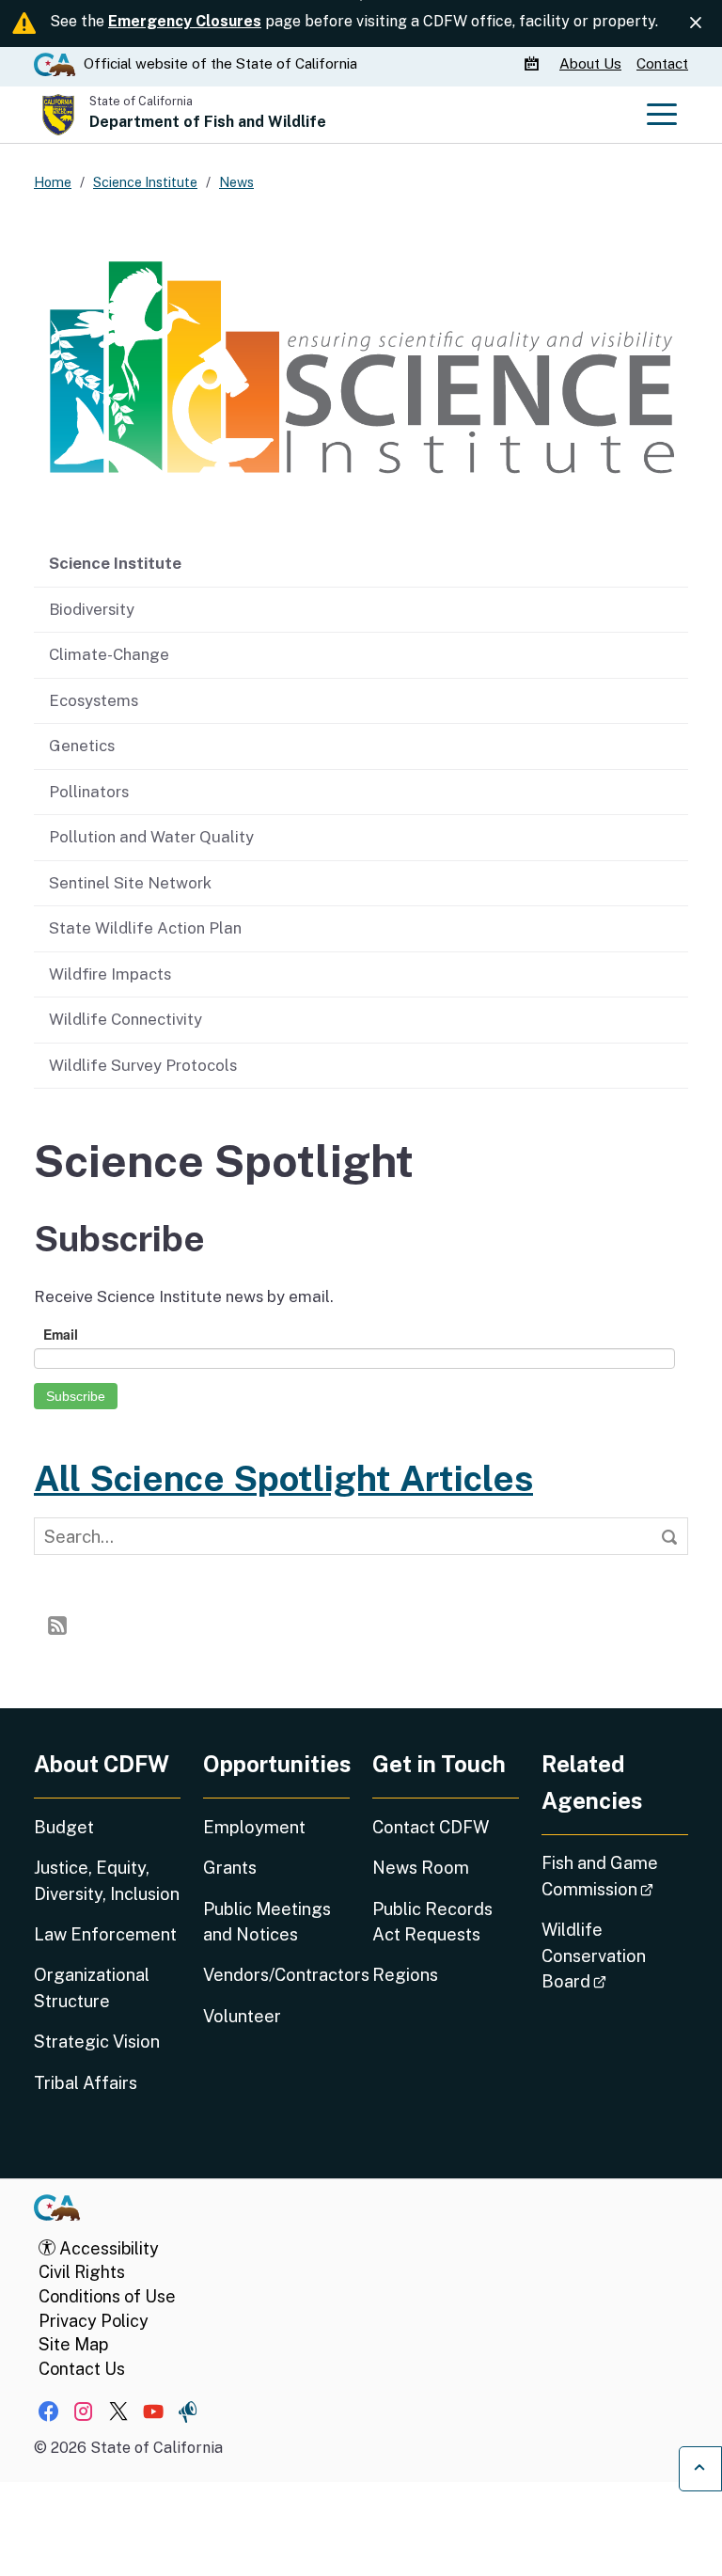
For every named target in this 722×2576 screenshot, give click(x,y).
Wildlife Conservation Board (615, 1956)
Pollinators (89, 792)
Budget (64, 1827)
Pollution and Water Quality (151, 837)
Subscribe (76, 1396)
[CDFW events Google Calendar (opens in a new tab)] (534, 64)
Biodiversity (92, 609)
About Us (590, 63)
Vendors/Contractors (276, 1975)
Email (61, 1334)
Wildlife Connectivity (126, 1019)
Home (53, 182)
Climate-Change (109, 654)
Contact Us (82, 2369)
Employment (254, 1827)
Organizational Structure (92, 1987)
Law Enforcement (105, 1934)
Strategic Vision (97, 2042)
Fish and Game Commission (615, 1876)
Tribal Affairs (86, 2083)
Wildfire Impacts (110, 974)
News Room (421, 1868)
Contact (662, 63)
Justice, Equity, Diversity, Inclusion (107, 1880)
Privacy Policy (94, 2321)
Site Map (73, 2344)
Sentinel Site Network (130, 883)
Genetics (82, 746)
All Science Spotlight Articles (283, 1478)
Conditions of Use (107, 2296)
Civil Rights (82, 2272)
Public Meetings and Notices (267, 1922)
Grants (230, 1868)
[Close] (696, 23)
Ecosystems (94, 700)
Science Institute (115, 563)
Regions (405, 1975)
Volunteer (242, 2016)
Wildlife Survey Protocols (143, 1065)
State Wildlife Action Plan (145, 928)
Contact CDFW (431, 1827)
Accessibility (107, 2248)
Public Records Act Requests (432, 1922)
